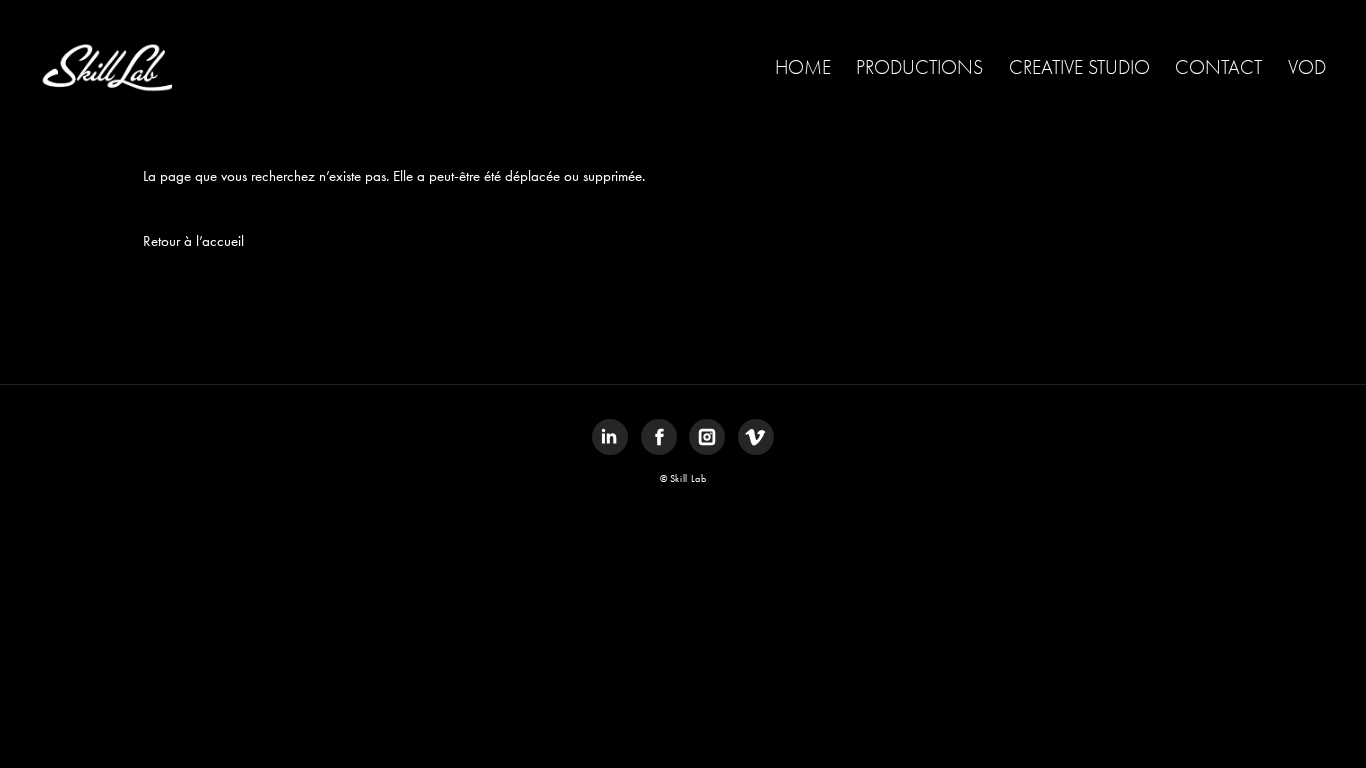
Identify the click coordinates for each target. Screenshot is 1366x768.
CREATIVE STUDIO (1079, 68)
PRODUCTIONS (919, 68)
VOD (1307, 68)
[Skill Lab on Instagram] (707, 437)
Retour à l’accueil (193, 241)
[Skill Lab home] (106, 68)
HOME (803, 68)
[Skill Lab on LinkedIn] (610, 437)
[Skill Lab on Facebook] (659, 437)
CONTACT (1218, 68)
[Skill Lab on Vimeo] (756, 437)
